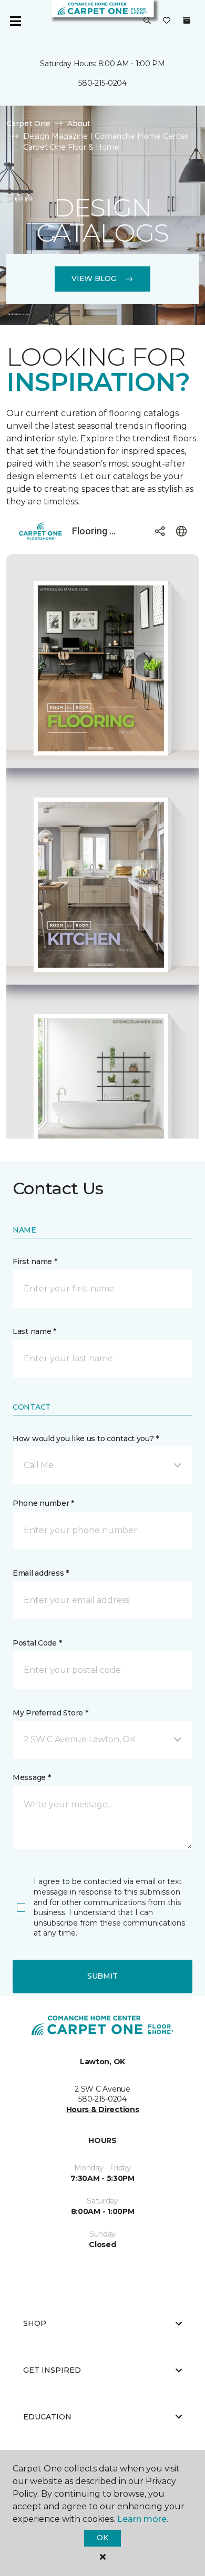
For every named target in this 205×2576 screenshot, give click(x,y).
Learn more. (143, 2519)
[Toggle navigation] (15, 21)
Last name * (34, 1331)
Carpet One (28, 123)
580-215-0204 (102, 83)
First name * (35, 1261)
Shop (35, 2323)
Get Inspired (52, 2370)
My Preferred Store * (50, 1713)
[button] (147, 21)
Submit (102, 1976)
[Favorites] (167, 21)
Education (47, 2417)
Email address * (41, 1573)
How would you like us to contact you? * (86, 1439)
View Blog (94, 278)
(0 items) (187, 20)
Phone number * (43, 1503)
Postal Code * (37, 1643)
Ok (102, 2538)
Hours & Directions (103, 2109)
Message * (32, 1777)
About (79, 123)
